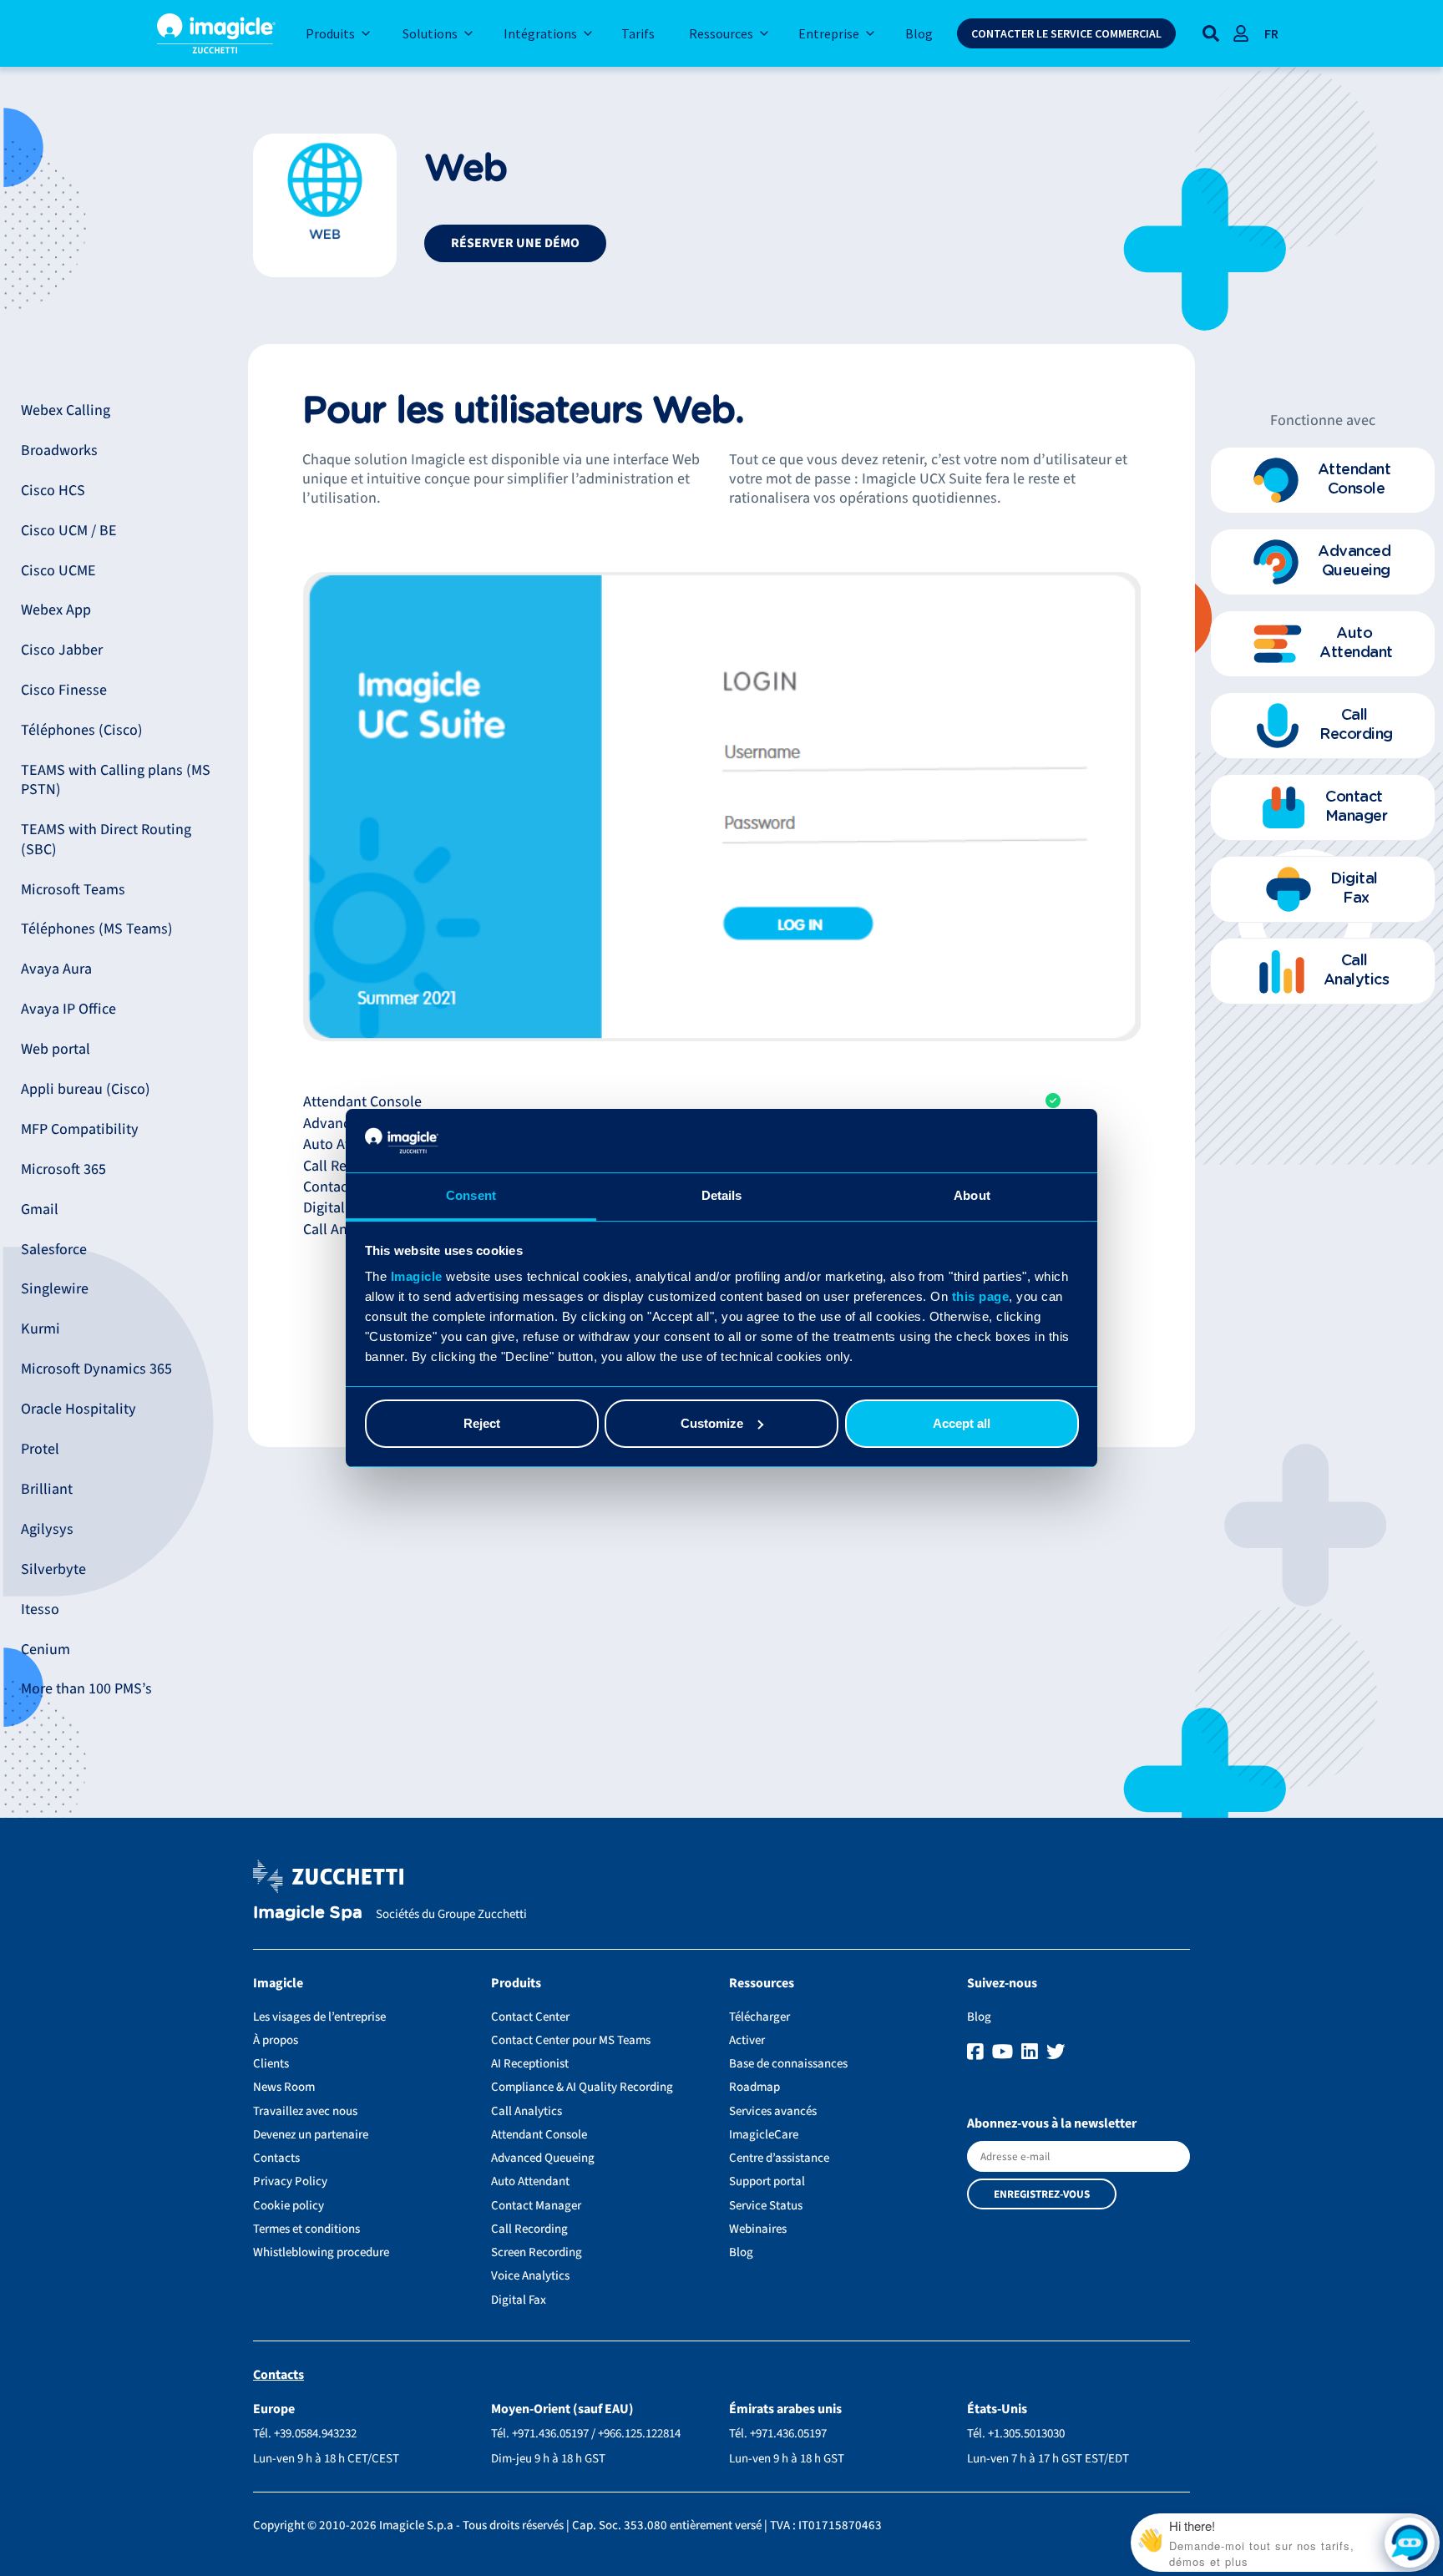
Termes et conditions (306, 2229)
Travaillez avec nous (305, 2111)
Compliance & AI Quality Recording (582, 2087)
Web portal (56, 1049)
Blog (741, 2252)
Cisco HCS (53, 491)
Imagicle (417, 1276)
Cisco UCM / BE (69, 531)
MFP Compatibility (80, 1129)
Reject (482, 1423)
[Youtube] (1005, 2052)
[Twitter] (1056, 2052)
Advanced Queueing (543, 2158)
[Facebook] (977, 2052)
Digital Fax (519, 2300)
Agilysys (47, 1529)
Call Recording (529, 2229)
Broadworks (59, 450)
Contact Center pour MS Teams (571, 2040)
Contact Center (530, 2017)
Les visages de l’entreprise (319, 2017)
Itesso (40, 1609)
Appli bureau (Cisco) (86, 1089)
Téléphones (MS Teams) (97, 929)
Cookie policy (289, 2206)
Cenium (46, 1650)
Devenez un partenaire (311, 2135)
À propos (276, 2040)
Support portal (767, 2181)
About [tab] (972, 1195)
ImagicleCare (764, 2135)
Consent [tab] (471, 1195)
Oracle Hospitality (78, 1409)
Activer (747, 2040)
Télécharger (759, 2017)
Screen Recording (537, 2252)
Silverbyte (53, 1569)
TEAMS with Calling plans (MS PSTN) (116, 780)
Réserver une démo (515, 243)
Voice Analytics (530, 2276)
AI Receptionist (530, 2064)
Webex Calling (66, 410)
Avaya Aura (56, 969)
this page (981, 1296)
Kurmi (41, 1329)
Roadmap (754, 2087)
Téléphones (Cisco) (82, 730)
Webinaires (758, 2229)
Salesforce (54, 1250)
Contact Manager (536, 2206)
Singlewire (55, 1289)
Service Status (766, 2206)
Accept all (962, 1423)
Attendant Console (539, 2135)
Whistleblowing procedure (321, 2252)
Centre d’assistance (779, 2158)
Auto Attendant (530, 2181)
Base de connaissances (788, 2064)
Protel (40, 1449)
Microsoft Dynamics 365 (96, 1369)
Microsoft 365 (63, 1169)
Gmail (40, 1210)
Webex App (56, 610)
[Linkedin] (1032, 2052)
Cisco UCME (58, 571)
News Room (284, 2087)
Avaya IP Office (68, 1009)
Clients (271, 2064)
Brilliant (47, 1489)
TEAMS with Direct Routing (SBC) (106, 839)
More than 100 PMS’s (86, 1689)
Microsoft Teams (73, 890)
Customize (712, 1423)
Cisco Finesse (64, 690)
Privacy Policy (290, 2181)
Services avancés (773, 2111)
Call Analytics (527, 2111)
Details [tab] (722, 1195)
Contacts (276, 2158)
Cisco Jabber (62, 650)
